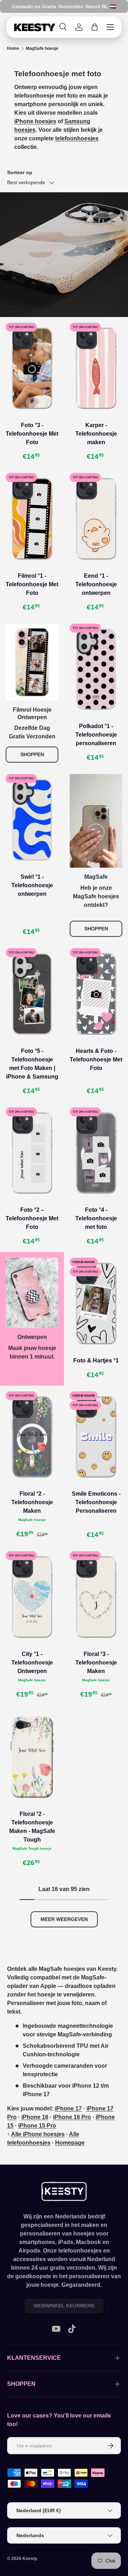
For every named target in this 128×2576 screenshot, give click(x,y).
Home (13, 48)
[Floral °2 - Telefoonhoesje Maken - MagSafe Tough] (32, 1757)
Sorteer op (20, 172)
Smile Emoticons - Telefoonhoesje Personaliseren (96, 1502)
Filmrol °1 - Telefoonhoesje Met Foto (32, 584)
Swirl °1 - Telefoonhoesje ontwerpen (32, 885)
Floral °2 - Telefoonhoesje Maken (32, 1502)
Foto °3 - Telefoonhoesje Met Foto (32, 434)
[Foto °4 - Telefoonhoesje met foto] (96, 1153)
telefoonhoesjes (77, 138)
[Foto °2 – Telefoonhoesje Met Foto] (32, 1153)
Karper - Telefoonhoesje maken (96, 434)
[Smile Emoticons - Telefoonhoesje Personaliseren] (96, 1437)
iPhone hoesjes (35, 121)
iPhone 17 (68, 2108)
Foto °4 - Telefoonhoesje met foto (96, 1218)
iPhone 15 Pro (37, 2126)
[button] (95, 27)
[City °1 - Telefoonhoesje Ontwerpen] (32, 1597)
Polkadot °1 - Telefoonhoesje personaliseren (96, 735)
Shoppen (32, 754)
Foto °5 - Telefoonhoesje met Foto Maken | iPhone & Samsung (32, 1064)
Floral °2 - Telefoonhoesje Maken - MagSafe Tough (32, 1827)
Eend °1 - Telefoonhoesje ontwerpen (96, 584)
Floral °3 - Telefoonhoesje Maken (96, 1663)
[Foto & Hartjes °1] (96, 1303)
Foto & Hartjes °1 (96, 1360)
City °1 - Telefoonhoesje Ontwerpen (32, 1663)
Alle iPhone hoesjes (38, 2134)
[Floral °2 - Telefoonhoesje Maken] (32, 1437)
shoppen (96, 929)
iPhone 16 (35, 2117)
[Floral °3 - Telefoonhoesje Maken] (96, 1597)
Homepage (70, 2143)
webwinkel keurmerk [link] (64, 2306)
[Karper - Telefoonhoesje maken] (96, 368)
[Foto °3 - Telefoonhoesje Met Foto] (32, 368)
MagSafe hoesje (42, 48)
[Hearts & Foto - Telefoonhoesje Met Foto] (96, 994)
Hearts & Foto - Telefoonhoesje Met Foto (96, 1060)
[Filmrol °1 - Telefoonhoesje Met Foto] (32, 519)
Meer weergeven (64, 1919)
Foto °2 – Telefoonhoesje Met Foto (32, 1218)
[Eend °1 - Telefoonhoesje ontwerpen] (96, 519)
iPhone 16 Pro (72, 2117)
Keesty (30, 2559)
